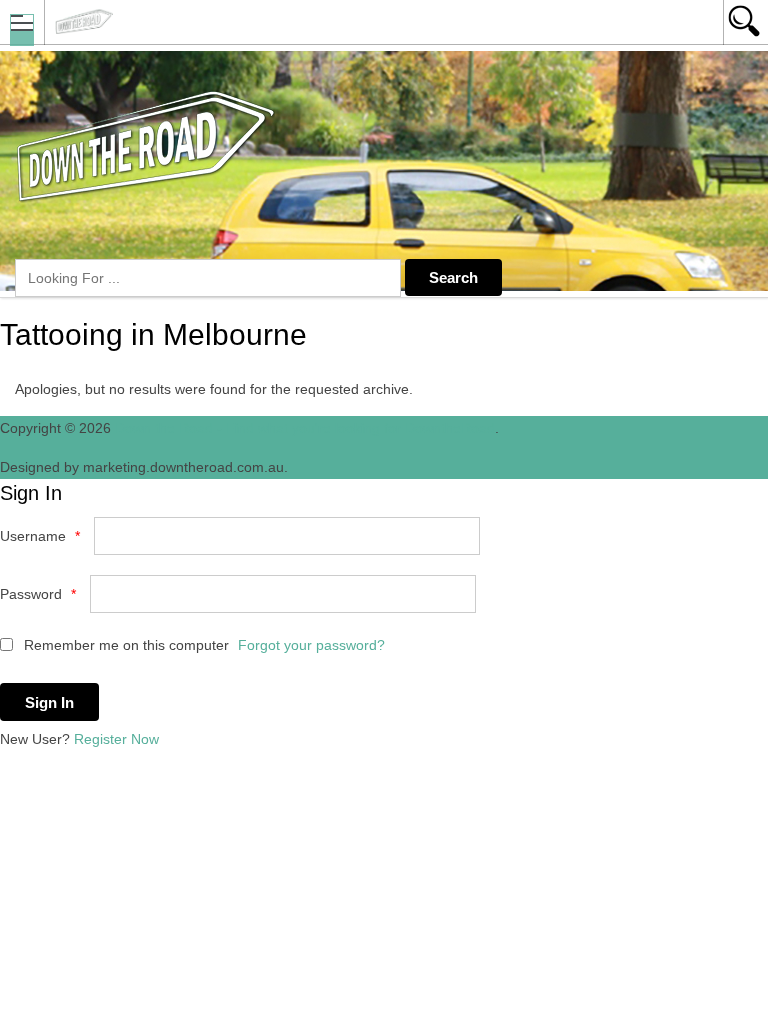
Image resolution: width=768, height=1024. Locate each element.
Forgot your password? (311, 645)
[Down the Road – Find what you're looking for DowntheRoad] (365, 21)
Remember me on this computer (124, 645)
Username (40, 536)
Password (38, 594)
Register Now (116, 739)
